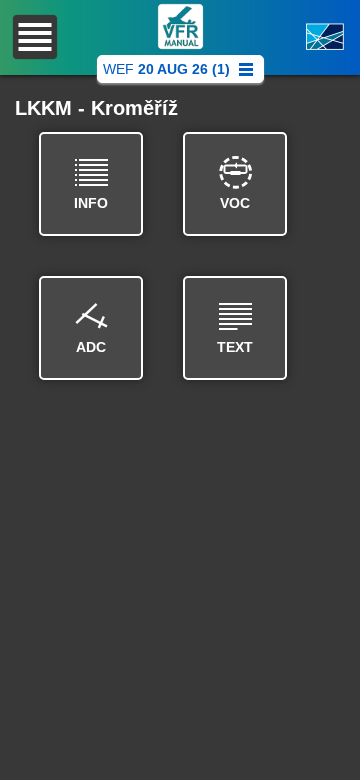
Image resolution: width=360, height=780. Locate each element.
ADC (91, 347)
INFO (91, 203)
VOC (235, 203)
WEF (166, 69)
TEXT (235, 347)
